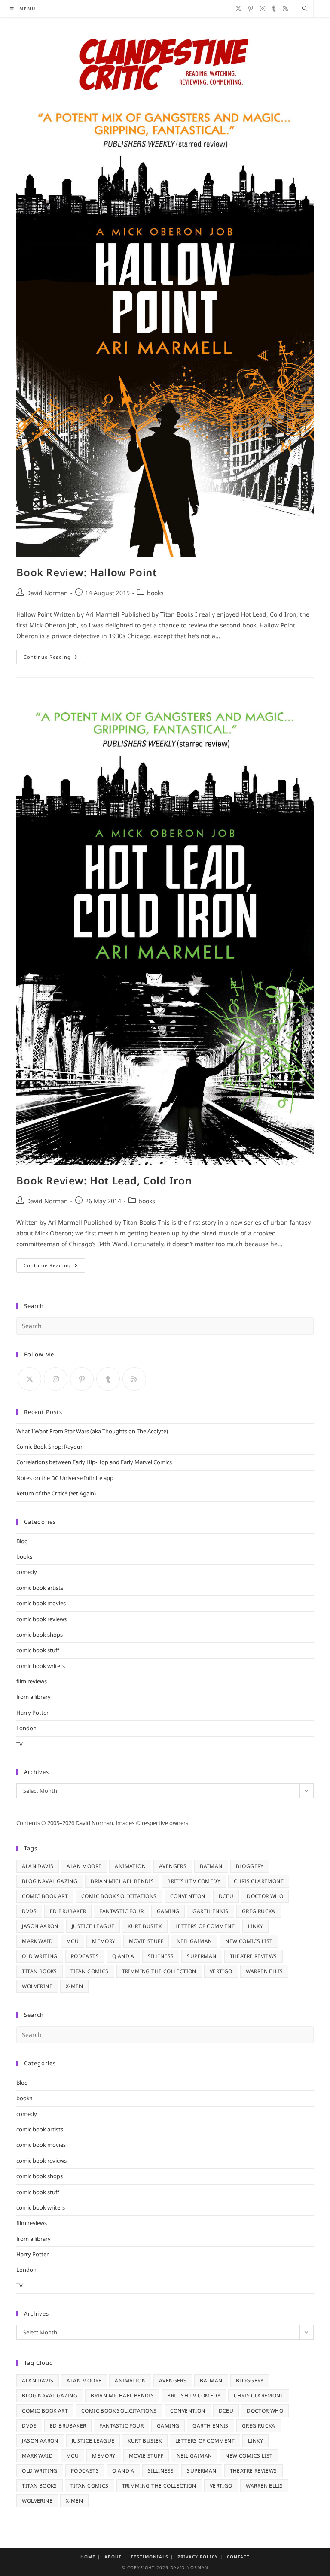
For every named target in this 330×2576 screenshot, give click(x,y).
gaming (168, 1911)
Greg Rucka (259, 1911)
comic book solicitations (119, 1896)
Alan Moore (84, 1866)
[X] (29, 1379)
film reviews (32, 1681)
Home (88, 2557)
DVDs (29, 1911)
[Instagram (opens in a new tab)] (263, 9)
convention (188, 1896)
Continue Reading (54, 658)
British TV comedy (194, 1881)
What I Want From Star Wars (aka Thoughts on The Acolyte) (92, 1431)
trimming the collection (159, 1971)
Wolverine (37, 1986)
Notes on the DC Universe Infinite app (65, 1478)
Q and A (123, 1956)
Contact (238, 2557)
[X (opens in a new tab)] (238, 9)
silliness (161, 1956)
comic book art (45, 1896)
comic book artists (40, 1588)
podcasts (85, 1956)
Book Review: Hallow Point (87, 572)
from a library (34, 1697)
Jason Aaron (40, 1926)
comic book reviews (41, 1619)
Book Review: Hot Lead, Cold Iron (104, 1180)
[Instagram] (56, 1379)
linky (255, 1926)
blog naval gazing (50, 1881)
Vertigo (221, 1971)
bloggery (250, 1866)
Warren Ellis (264, 1971)
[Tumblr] (108, 1379)
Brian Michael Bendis (122, 1881)
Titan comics (90, 1971)
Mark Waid (37, 1941)
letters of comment (205, 1926)
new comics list (249, 1941)
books (155, 593)
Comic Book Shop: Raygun (50, 1447)
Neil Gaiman (194, 1941)
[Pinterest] (82, 1379)
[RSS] (134, 1379)
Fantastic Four (121, 1911)
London (26, 1728)
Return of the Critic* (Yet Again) (56, 1493)
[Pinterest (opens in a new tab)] (251, 9)
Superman (202, 1956)
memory (104, 1941)
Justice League (93, 1926)
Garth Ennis (210, 1911)
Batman (211, 1866)
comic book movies (41, 1603)
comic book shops (40, 1635)
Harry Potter (32, 1713)
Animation (130, 1866)
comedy (27, 1572)
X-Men (74, 1986)
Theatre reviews (254, 1956)
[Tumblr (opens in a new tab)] (274, 9)
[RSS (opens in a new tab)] (285, 9)
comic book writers (41, 1666)
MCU (72, 1941)
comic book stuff (38, 1650)
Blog (22, 1541)
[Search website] (305, 9)
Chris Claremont (259, 1881)
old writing (40, 1956)
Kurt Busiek (145, 1926)
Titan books (39, 1971)
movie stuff (146, 1941)
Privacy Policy (198, 2557)
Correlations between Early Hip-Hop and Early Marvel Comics (94, 1462)
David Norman (47, 593)
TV (20, 1744)
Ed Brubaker (68, 1911)
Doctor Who (265, 1896)
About (113, 2557)
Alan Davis (38, 1866)
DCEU (226, 1896)
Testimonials (150, 2557)
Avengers (173, 1866)
